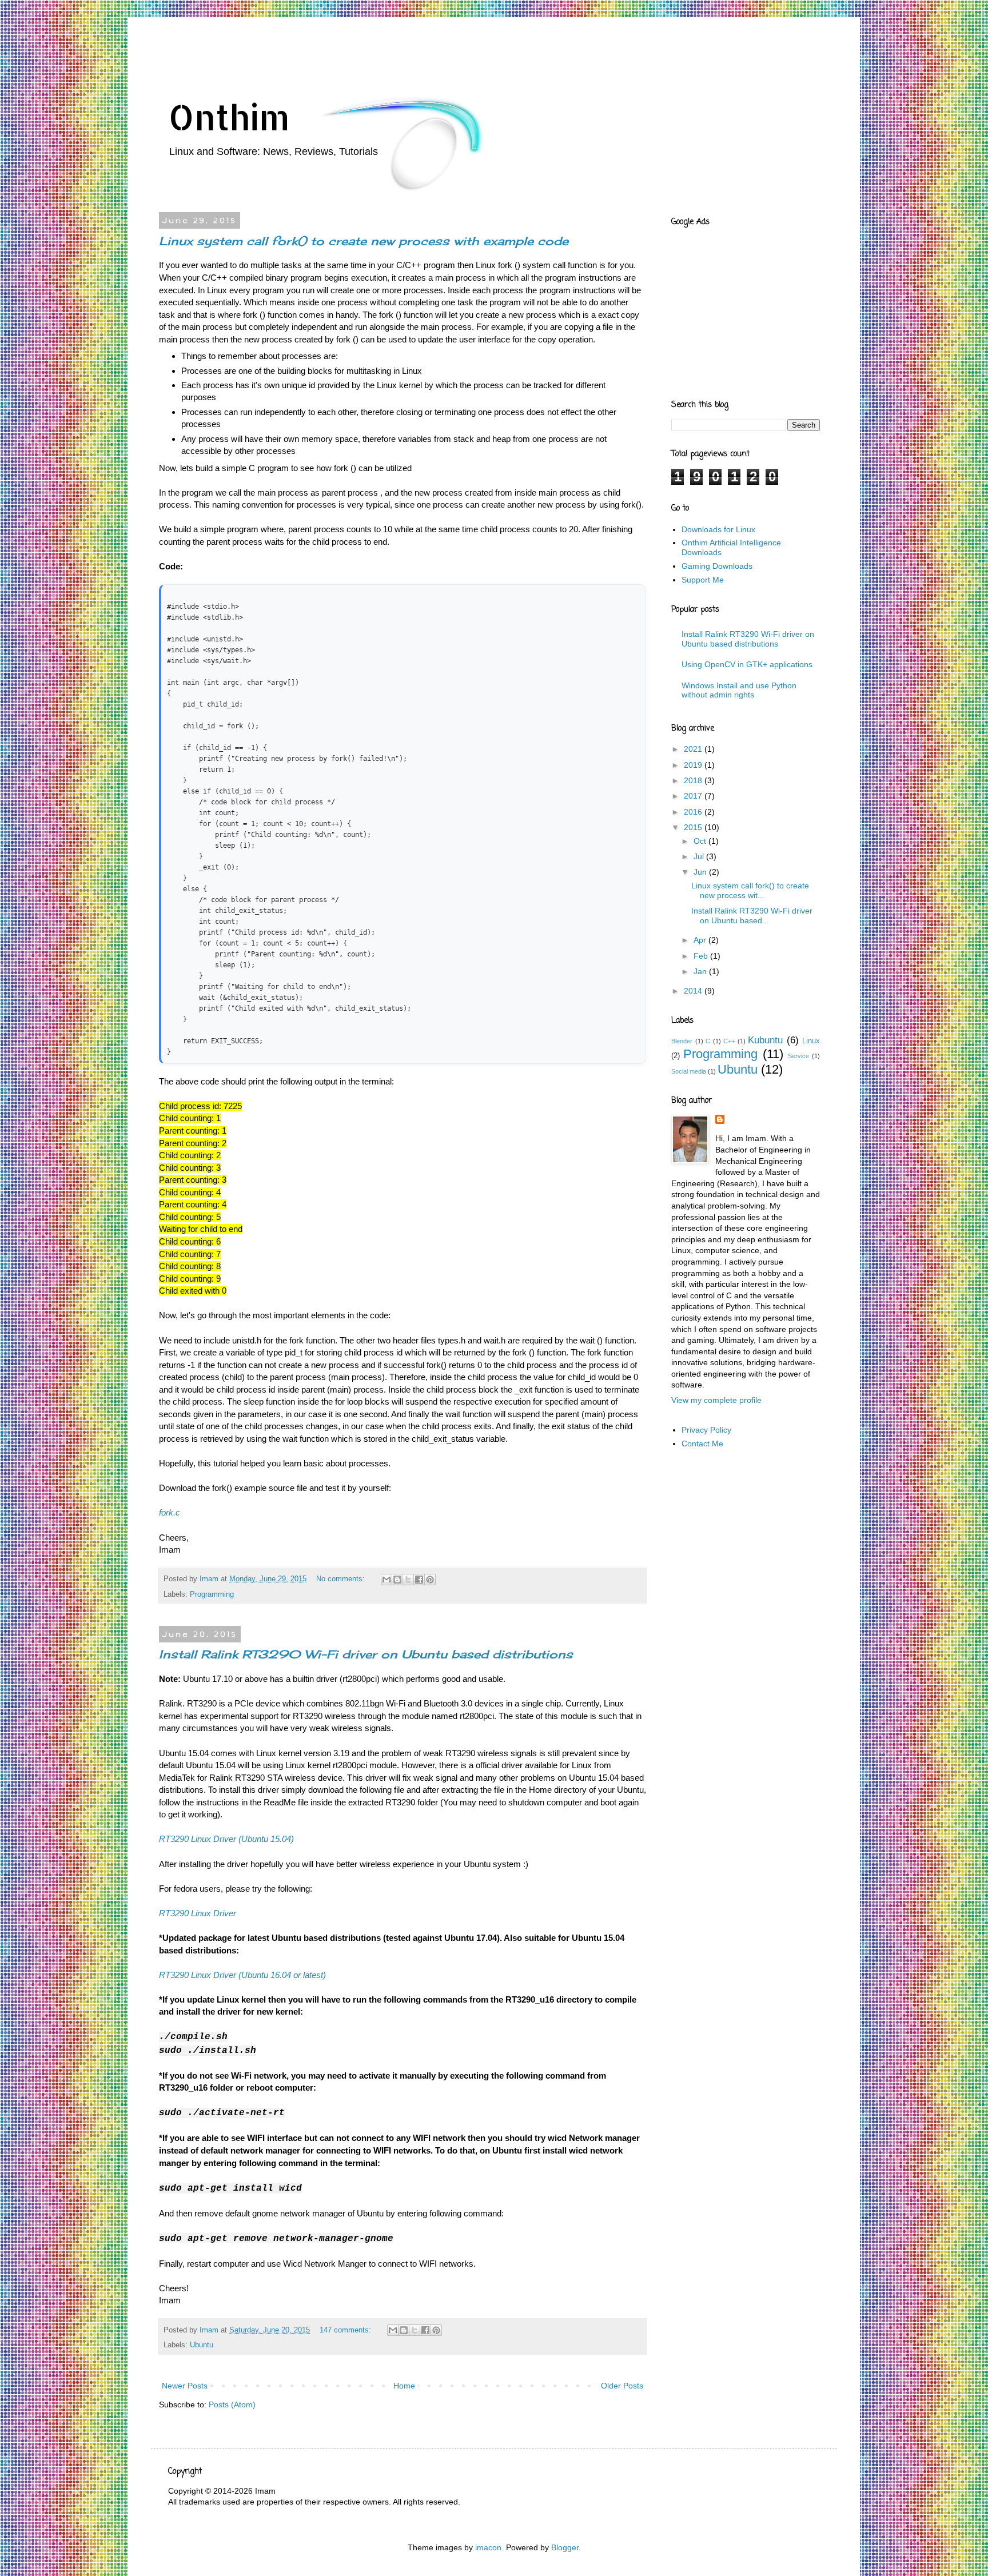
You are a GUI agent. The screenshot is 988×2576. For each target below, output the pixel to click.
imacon (488, 2547)
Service (798, 1056)
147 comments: (346, 2330)
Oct (701, 841)
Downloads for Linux (718, 529)
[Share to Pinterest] (430, 1580)
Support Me (703, 580)
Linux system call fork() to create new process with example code (364, 241)
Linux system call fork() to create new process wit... (750, 890)
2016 (694, 812)
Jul (700, 856)
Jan (701, 971)
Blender (682, 1041)
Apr (701, 940)
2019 (694, 765)
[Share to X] (408, 1580)
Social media (689, 1071)
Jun (701, 872)
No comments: (342, 1579)
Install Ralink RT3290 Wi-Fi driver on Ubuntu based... (752, 916)
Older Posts (622, 2386)
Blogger (565, 2547)
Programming (212, 1594)
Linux (811, 1041)
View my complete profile (716, 1400)
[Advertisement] (376, 49)
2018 (694, 780)
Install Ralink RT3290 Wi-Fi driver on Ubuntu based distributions (366, 1654)
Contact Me (702, 1443)
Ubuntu (202, 2345)
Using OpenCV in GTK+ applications (747, 664)
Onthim (229, 117)
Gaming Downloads (717, 566)
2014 (694, 991)
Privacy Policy (706, 1430)
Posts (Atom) (232, 2404)
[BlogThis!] (397, 1580)
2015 (694, 827)
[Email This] (387, 1580)
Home (404, 2386)
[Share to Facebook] (419, 1580)
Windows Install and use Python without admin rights (739, 690)
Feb (702, 956)
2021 (694, 749)
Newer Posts (185, 2386)
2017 (694, 796)
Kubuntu (765, 1040)
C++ (729, 1041)
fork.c (170, 1512)
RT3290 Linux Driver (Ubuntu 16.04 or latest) (242, 1975)
